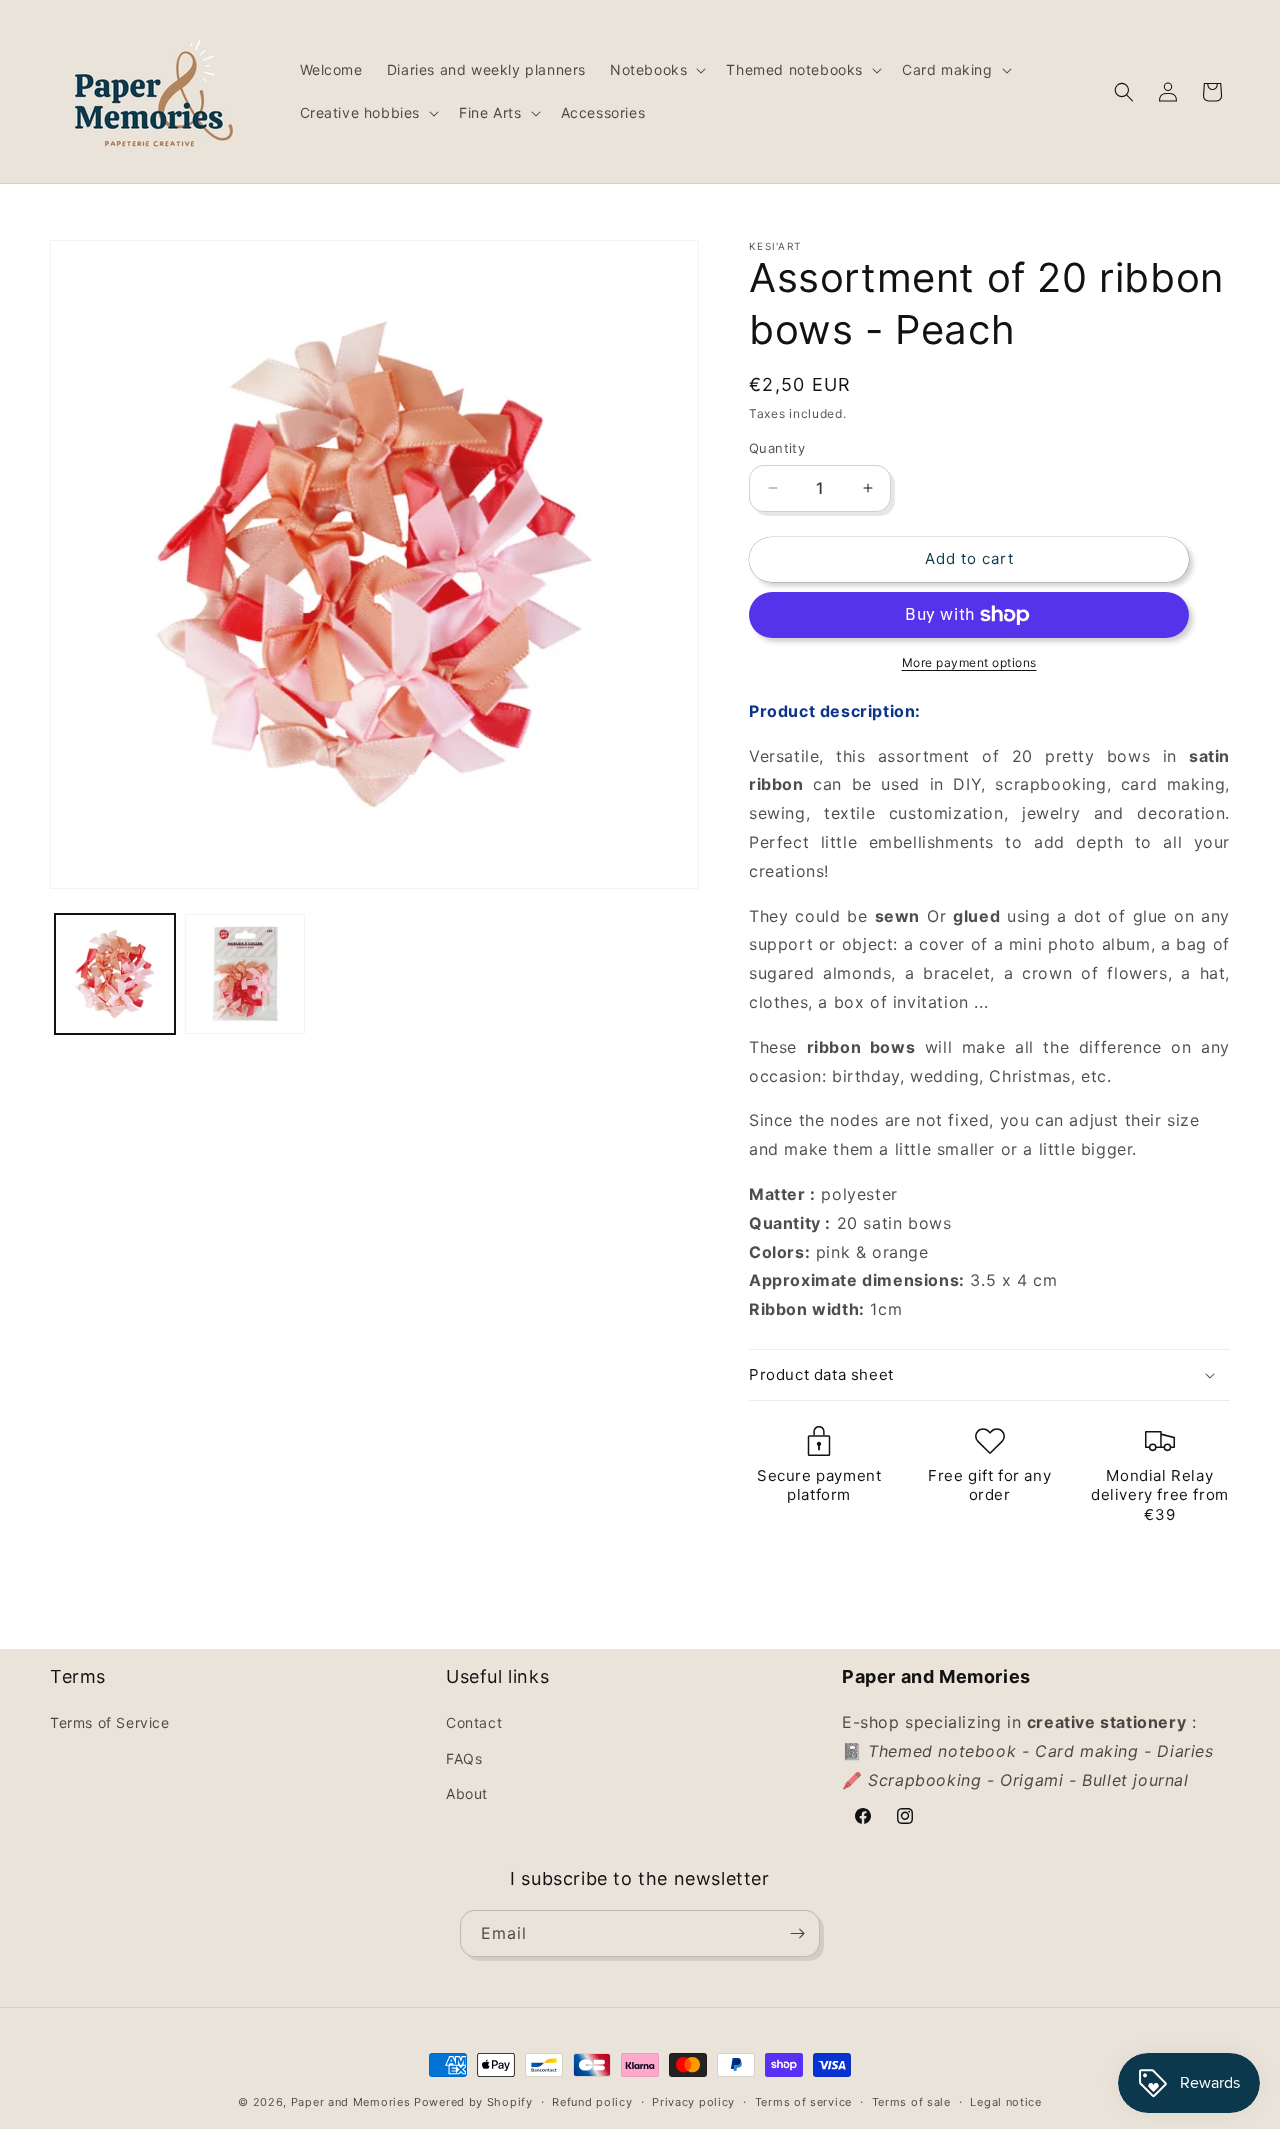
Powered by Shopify (473, 2102)
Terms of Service (110, 1722)
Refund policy (592, 2102)
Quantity (777, 448)
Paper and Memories (351, 2102)
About (467, 1793)
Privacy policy (693, 2102)
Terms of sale (911, 2102)
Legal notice (1005, 2102)
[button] (656, 70)
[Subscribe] (797, 1933)
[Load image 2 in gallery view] (245, 974)
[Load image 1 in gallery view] (115, 974)
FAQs (464, 1758)
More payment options (969, 662)
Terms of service (803, 2102)
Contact (474, 1722)
